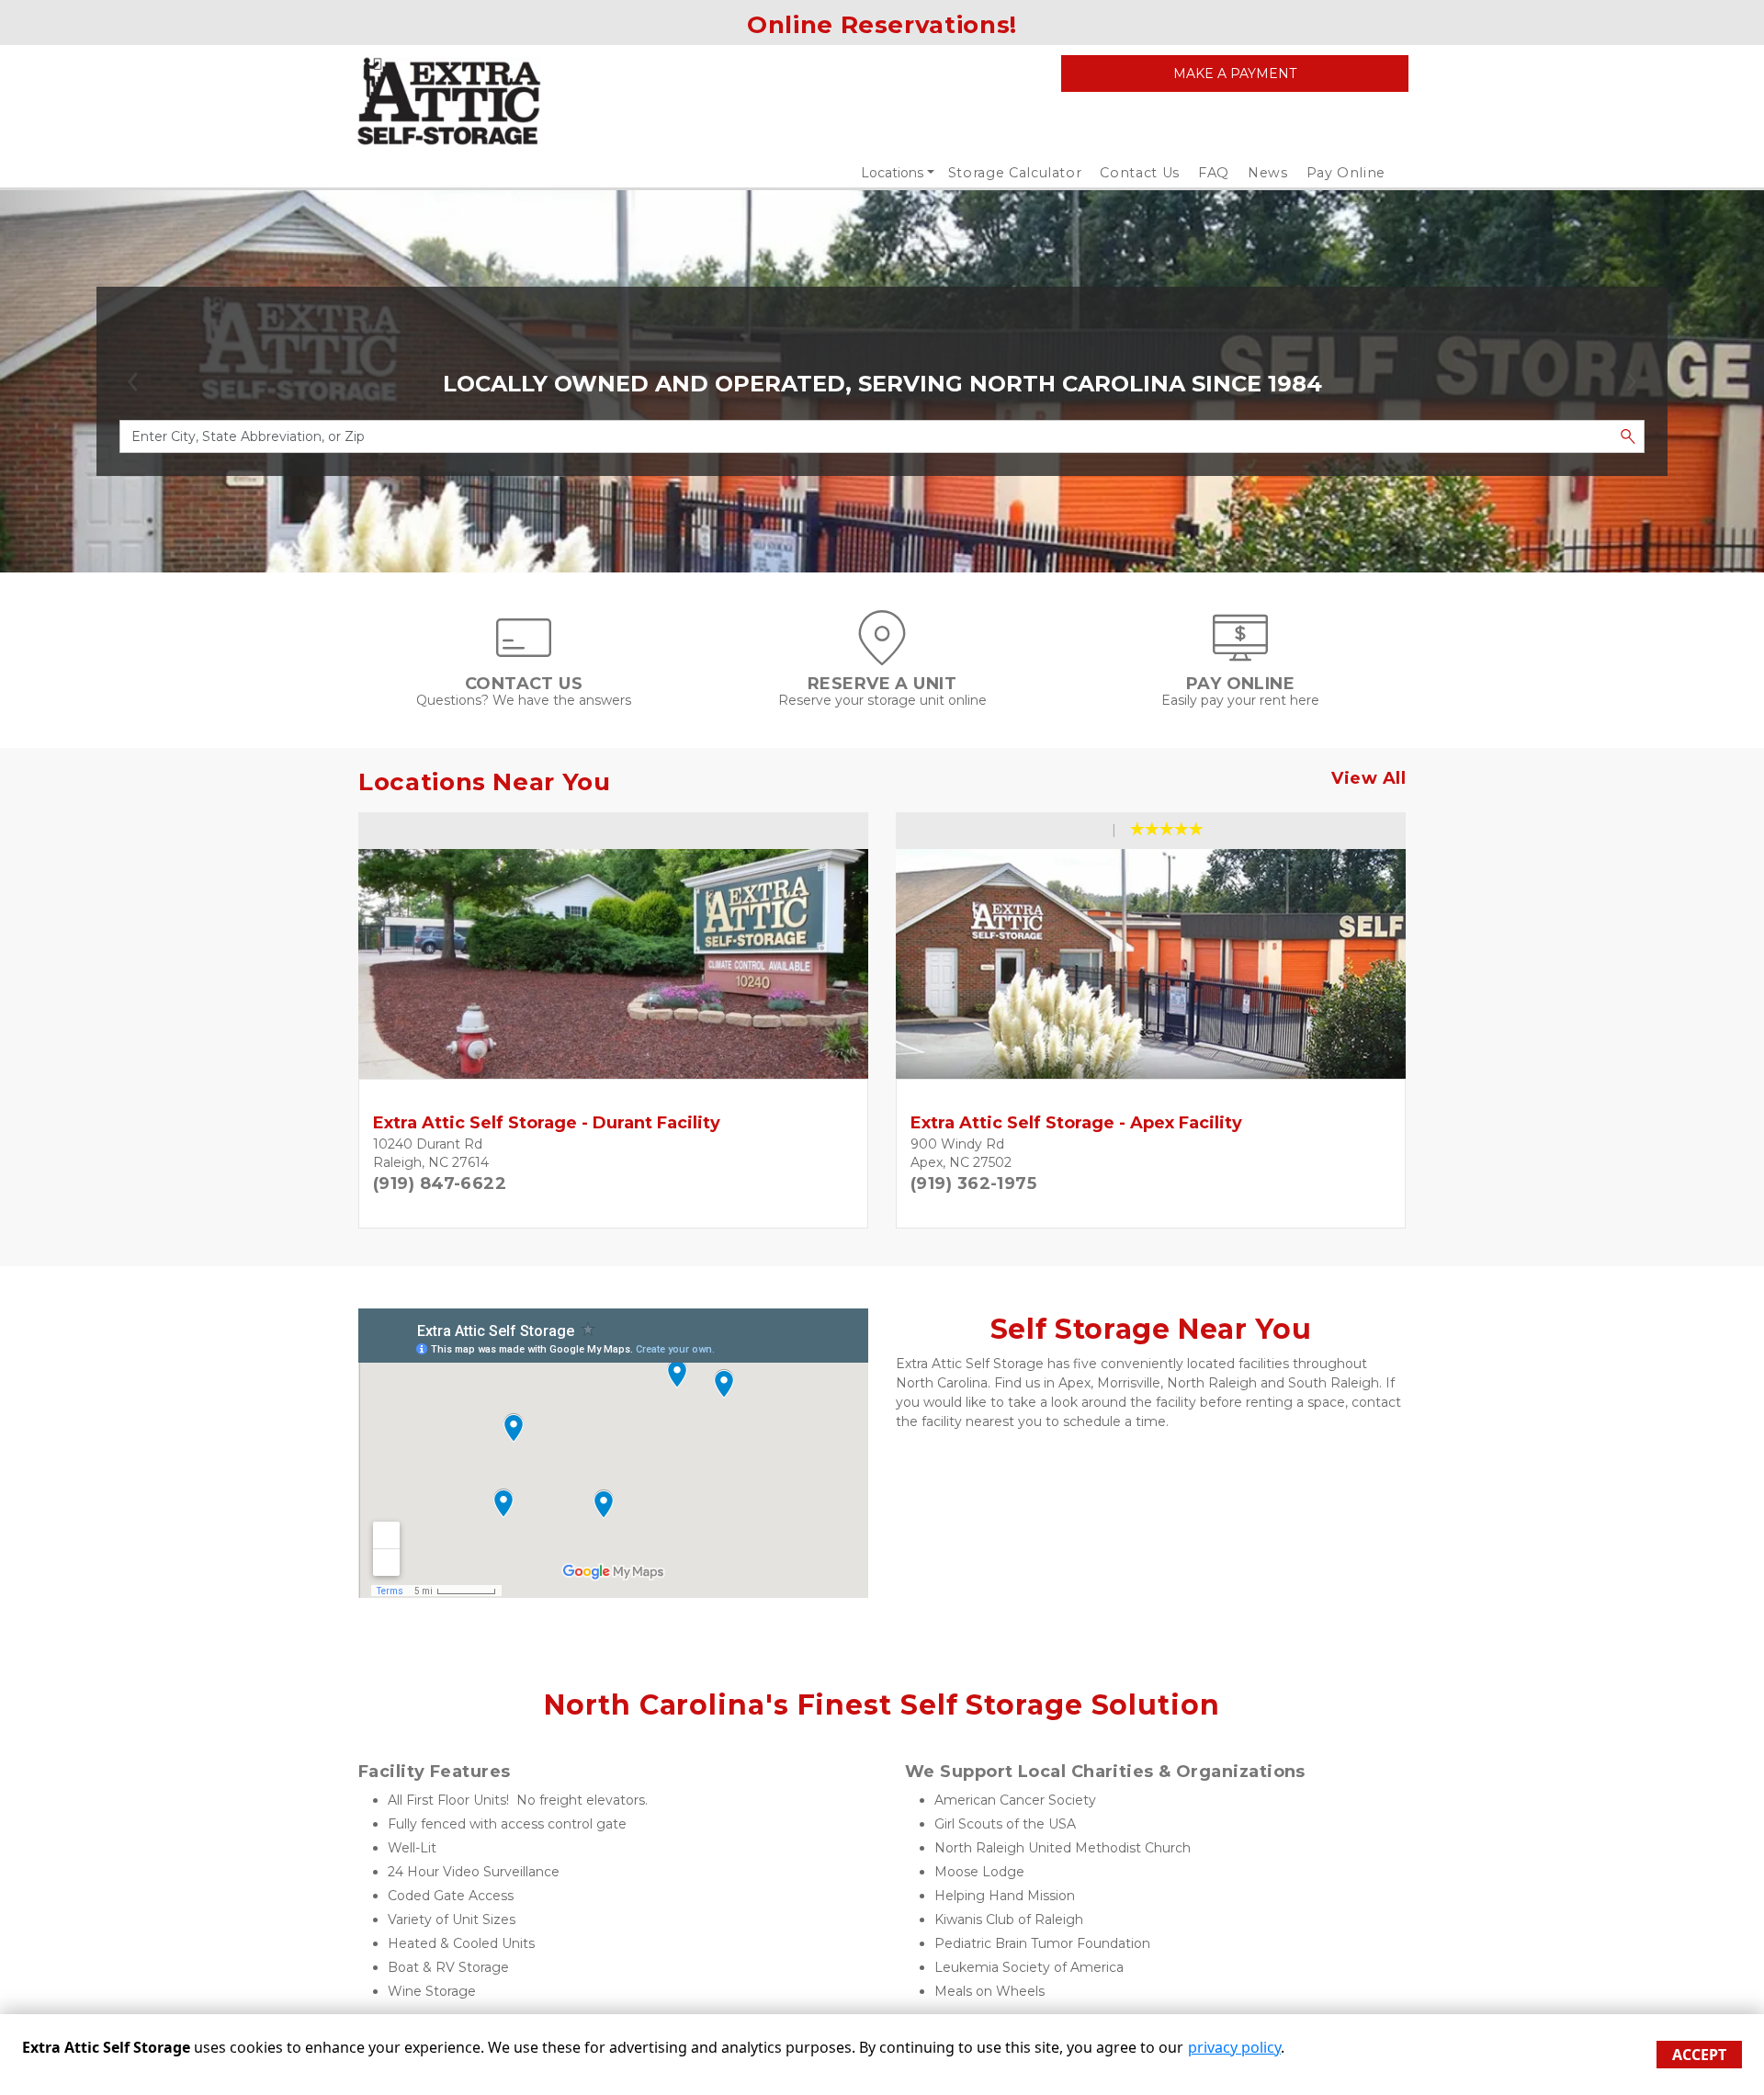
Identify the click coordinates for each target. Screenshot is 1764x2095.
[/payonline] (1240, 656)
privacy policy (1234, 2047)
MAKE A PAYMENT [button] (1235, 74)
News (1268, 173)
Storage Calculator (1015, 173)
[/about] (524, 656)
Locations (892, 173)
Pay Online (1346, 173)
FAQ (1214, 173)
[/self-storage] (882, 656)
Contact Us (1140, 173)
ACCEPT (1699, 2055)
